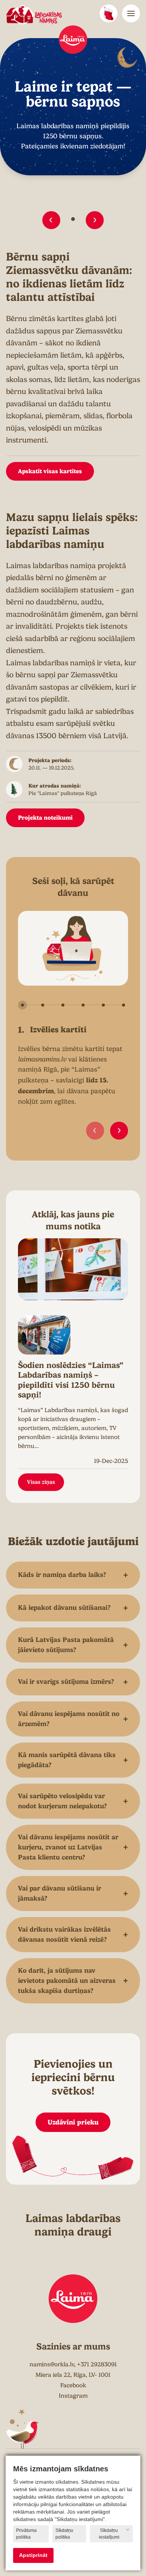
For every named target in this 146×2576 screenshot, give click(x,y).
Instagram (73, 2396)
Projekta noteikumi (45, 818)
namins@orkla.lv (52, 2364)
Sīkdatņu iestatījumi (109, 2534)
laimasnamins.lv (42, 1059)
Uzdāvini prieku (73, 2122)
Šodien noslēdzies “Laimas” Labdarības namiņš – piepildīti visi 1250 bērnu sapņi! (71, 1380)
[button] (51, 220)
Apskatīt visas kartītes (50, 471)
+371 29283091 (97, 2364)
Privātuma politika (26, 2534)
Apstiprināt (33, 2555)
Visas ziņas (41, 1482)
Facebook (73, 2385)
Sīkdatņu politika (64, 2534)
